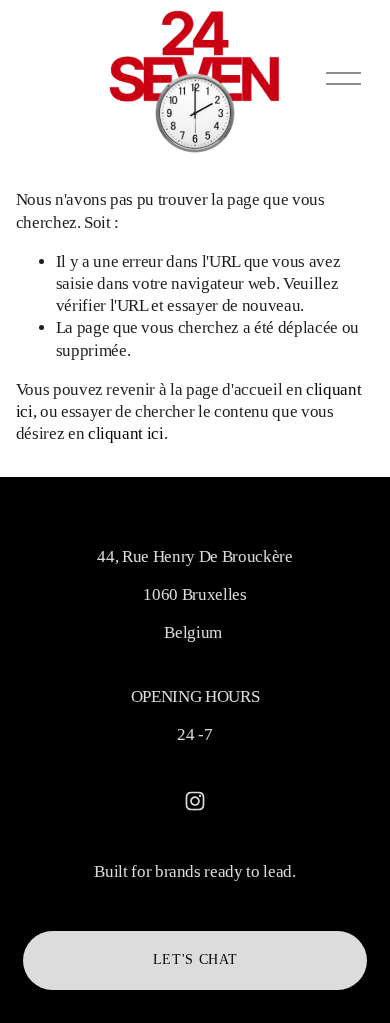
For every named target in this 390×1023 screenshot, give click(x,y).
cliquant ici (126, 433)
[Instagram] (195, 801)
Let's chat (195, 959)
